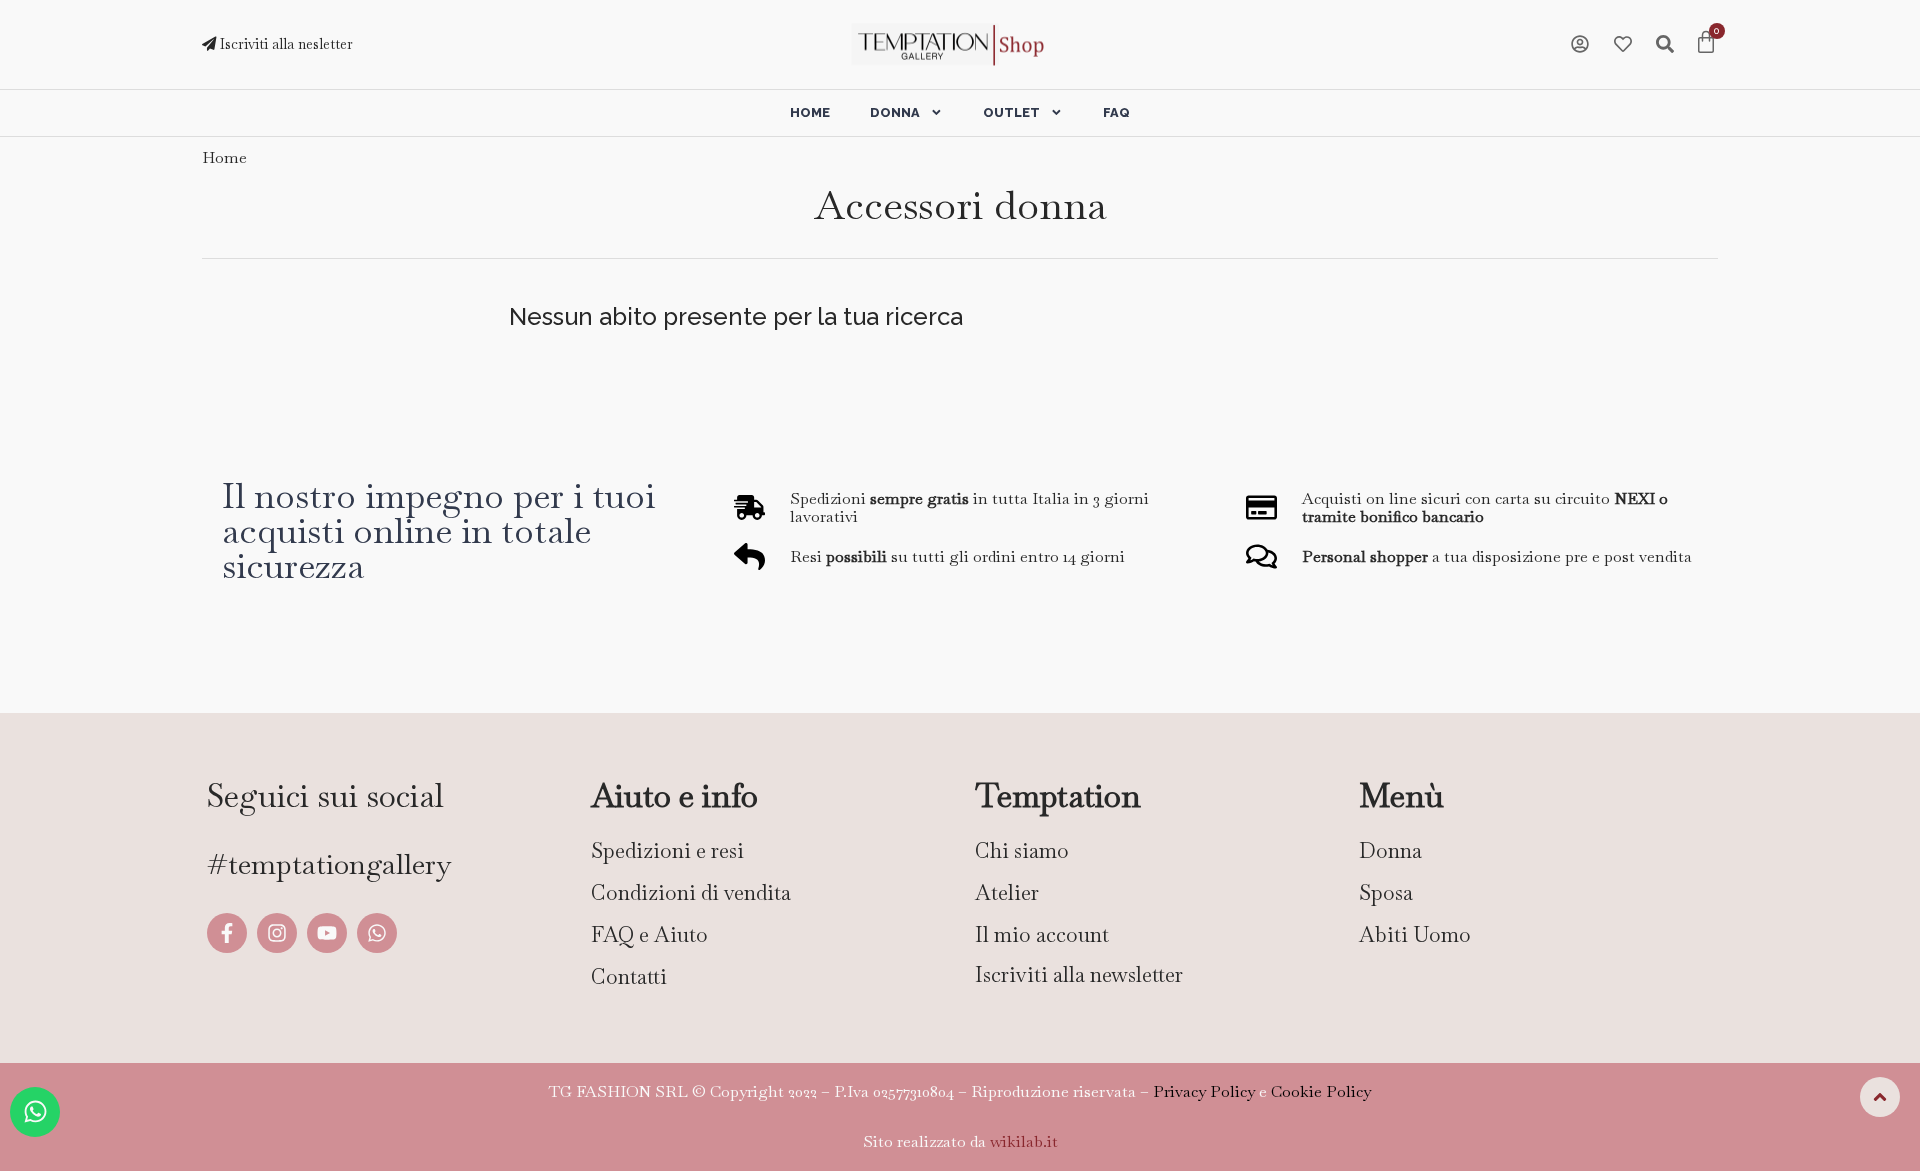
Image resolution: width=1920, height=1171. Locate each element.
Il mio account (1042, 934)
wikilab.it (1024, 1141)
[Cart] (1706, 44)
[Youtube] (327, 933)
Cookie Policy (1321, 1091)
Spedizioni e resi (667, 850)
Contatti (629, 976)
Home (810, 112)
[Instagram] (277, 933)
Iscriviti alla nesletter (284, 44)
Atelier (1007, 892)
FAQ (1116, 112)
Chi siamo (1022, 850)
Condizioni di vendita (691, 892)
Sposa (1386, 892)
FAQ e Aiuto (649, 934)
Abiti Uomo (1415, 934)
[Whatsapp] (377, 933)
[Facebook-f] (227, 933)
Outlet (1011, 112)
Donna (895, 112)
